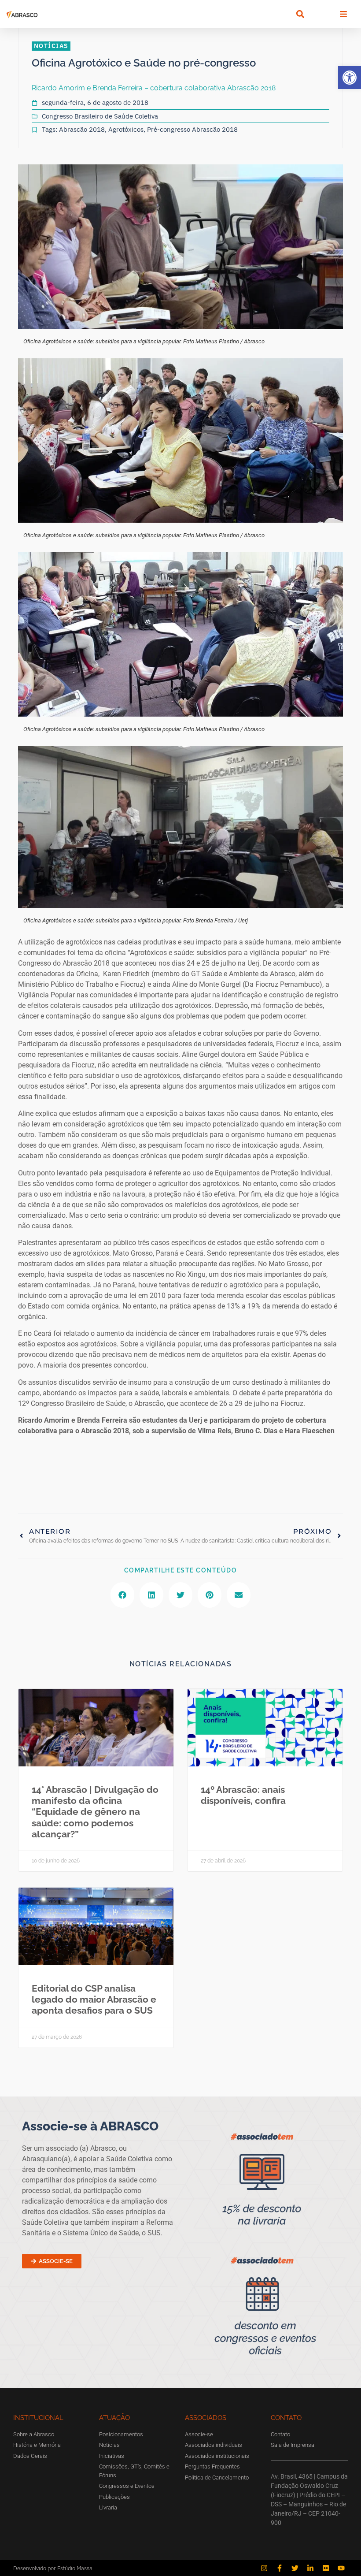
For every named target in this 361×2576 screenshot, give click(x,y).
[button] (350, 78)
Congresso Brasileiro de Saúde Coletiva (100, 116)
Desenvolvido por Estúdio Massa (53, 2568)
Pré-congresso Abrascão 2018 (192, 129)
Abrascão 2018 (82, 129)
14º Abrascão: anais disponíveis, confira (243, 1795)
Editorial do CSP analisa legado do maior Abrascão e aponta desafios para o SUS (94, 1999)
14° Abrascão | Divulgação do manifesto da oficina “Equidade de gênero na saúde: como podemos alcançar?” (95, 1812)
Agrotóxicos (126, 129)
